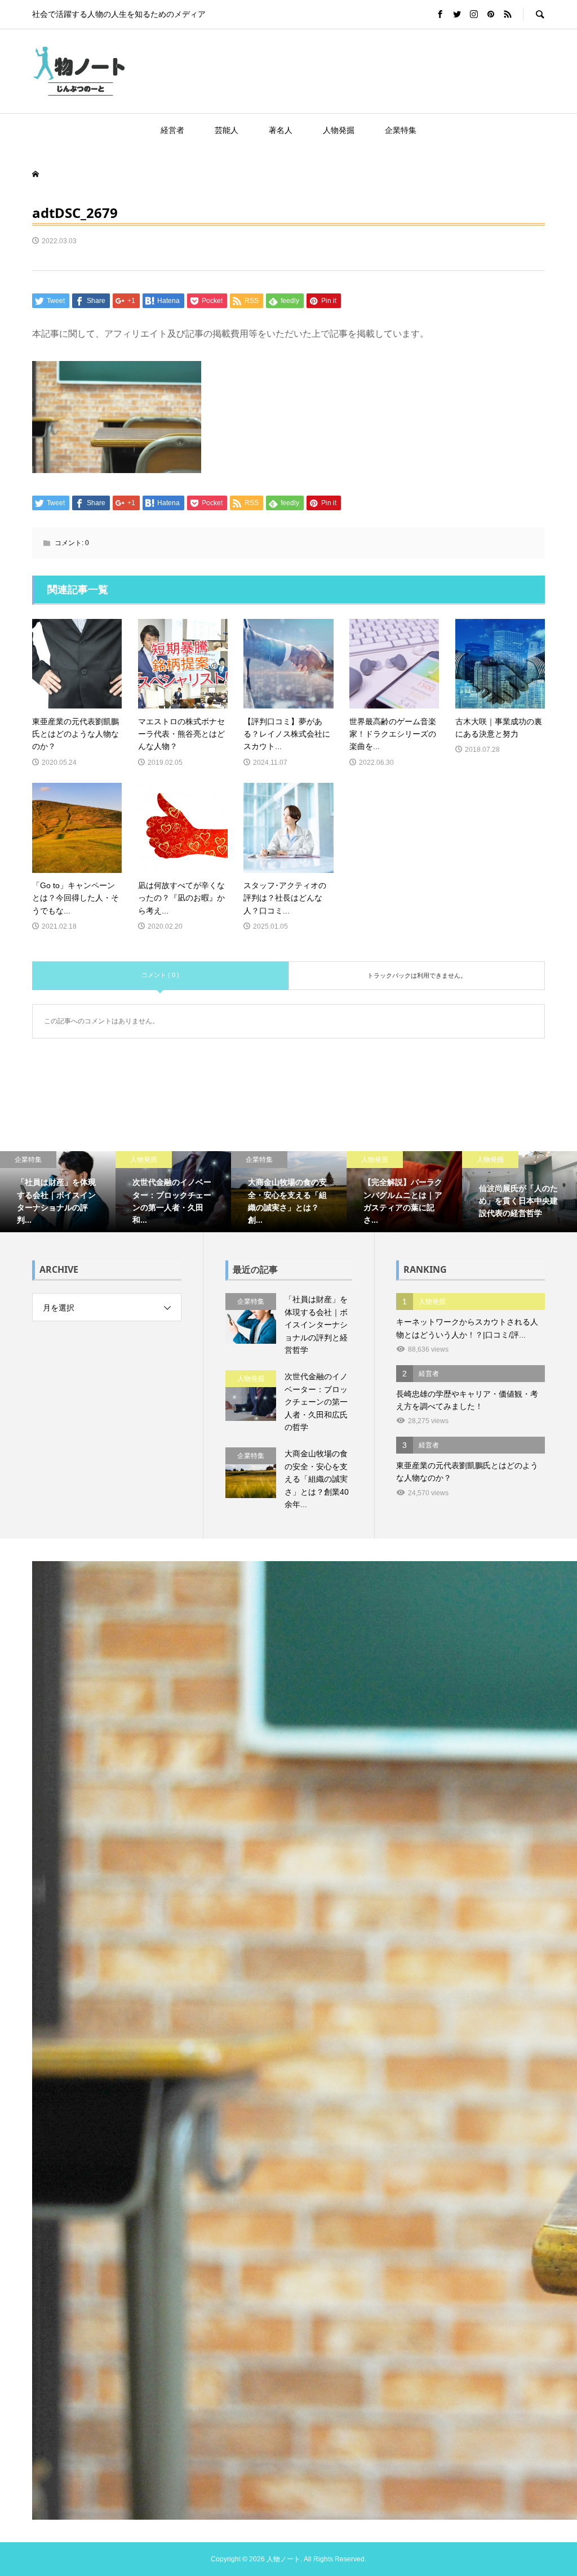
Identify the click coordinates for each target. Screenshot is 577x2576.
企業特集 (401, 130)
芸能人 (227, 130)
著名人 (281, 130)
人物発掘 (339, 130)
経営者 (172, 130)
